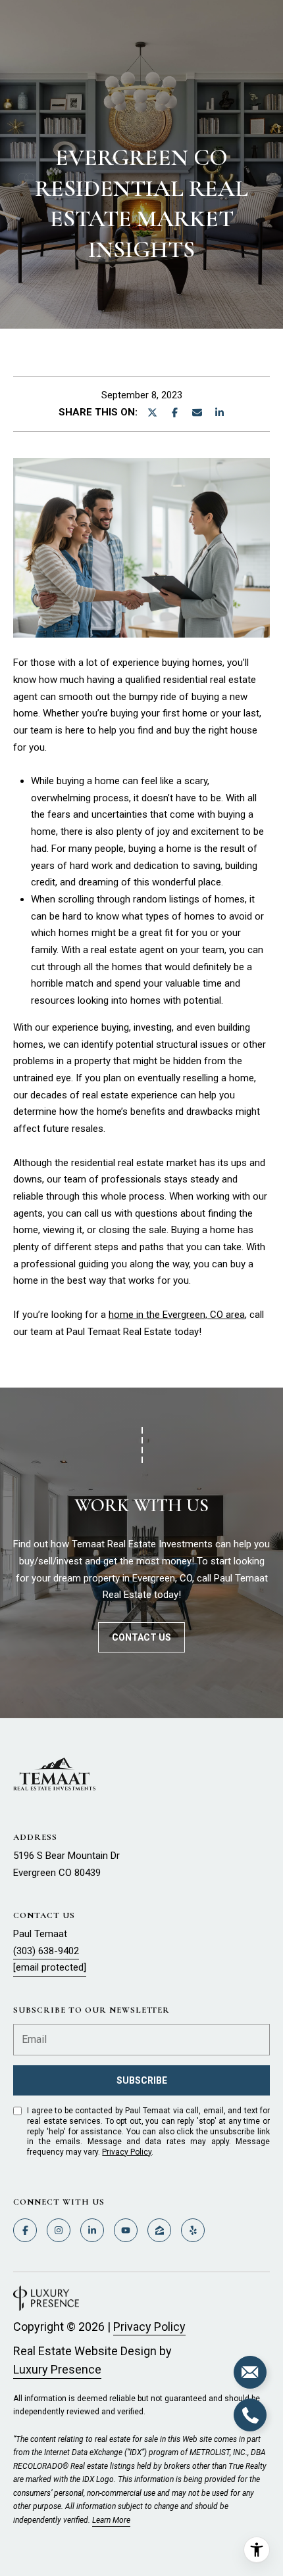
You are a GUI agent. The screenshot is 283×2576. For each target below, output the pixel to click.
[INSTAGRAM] (59, 2230)
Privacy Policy (127, 2152)
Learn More (111, 2520)
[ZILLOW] (159, 2230)
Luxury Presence (57, 2369)
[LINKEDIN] (92, 2230)
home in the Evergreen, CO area (177, 1315)
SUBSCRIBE (142, 2080)
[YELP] (193, 2230)
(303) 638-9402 (46, 1951)
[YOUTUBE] (126, 2230)
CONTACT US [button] (141, 1637)
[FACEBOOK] (25, 2230)
